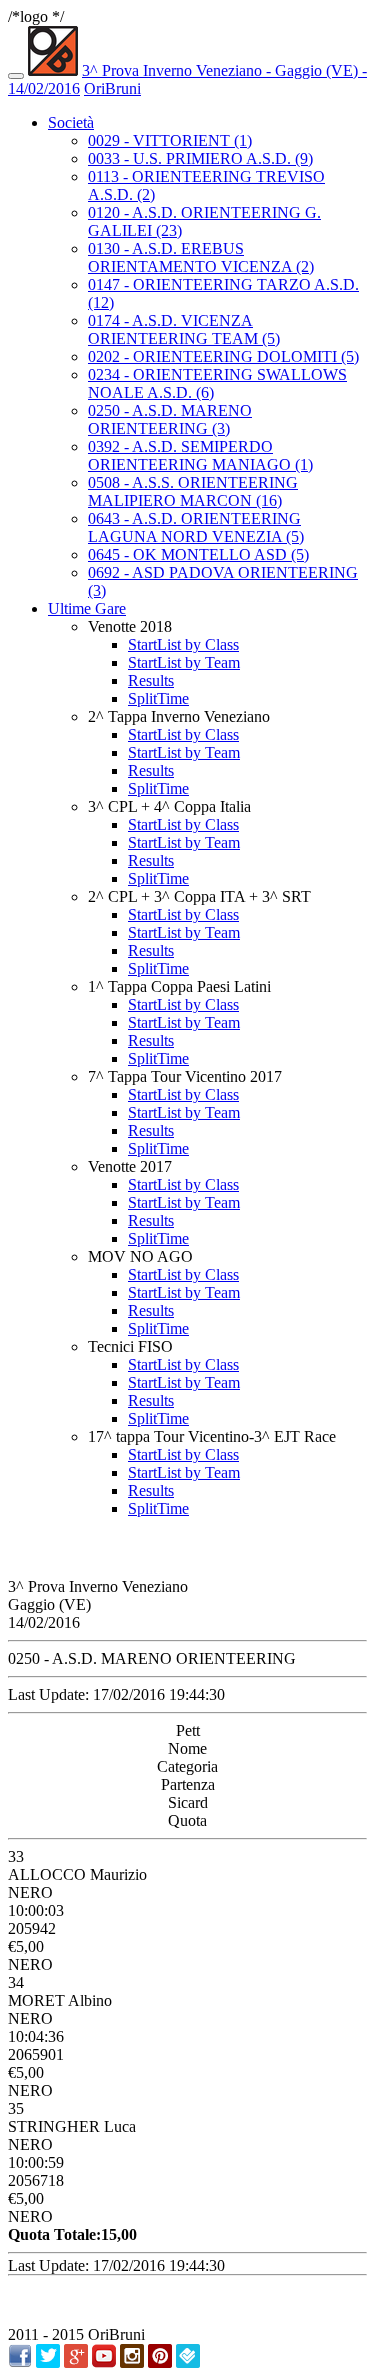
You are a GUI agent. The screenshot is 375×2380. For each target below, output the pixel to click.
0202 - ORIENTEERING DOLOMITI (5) (223, 356)
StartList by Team (184, 662)
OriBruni (112, 88)
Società (71, 122)
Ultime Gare (87, 608)
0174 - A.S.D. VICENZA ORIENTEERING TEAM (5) (184, 329)
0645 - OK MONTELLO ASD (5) (198, 554)
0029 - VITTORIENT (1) (170, 140)
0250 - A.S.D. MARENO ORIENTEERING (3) (170, 419)
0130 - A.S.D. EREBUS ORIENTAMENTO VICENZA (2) (201, 257)
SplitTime (158, 698)
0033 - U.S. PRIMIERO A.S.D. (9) (200, 158)
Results (151, 680)
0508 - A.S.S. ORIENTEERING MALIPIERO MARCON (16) (193, 491)
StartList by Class (183, 644)
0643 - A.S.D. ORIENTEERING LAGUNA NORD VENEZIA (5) (196, 527)
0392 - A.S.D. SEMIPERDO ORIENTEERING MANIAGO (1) (200, 455)
